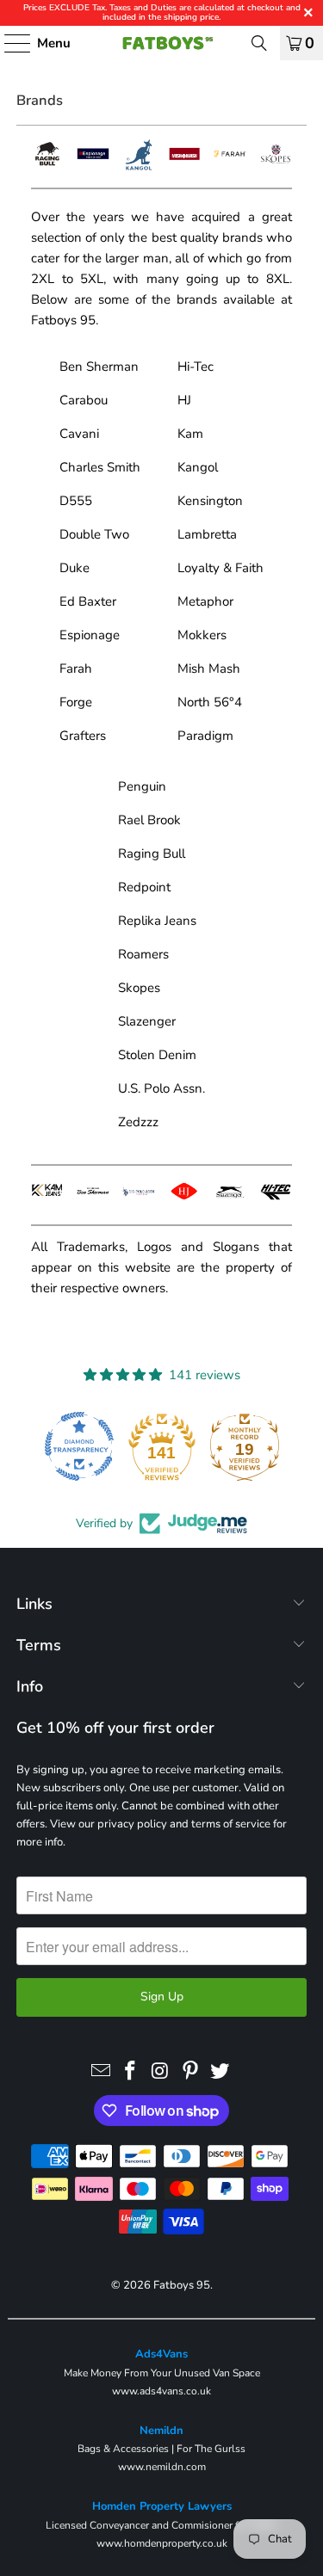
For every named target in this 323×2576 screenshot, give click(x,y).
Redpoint (144, 887)
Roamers (143, 954)
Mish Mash (209, 669)
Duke (75, 568)
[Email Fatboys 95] (101, 2072)
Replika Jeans (157, 921)
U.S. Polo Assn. (161, 1088)
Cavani (79, 434)
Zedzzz (138, 1122)
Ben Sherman (99, 367)
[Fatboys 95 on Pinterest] (190, 2072)
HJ (184, 400)
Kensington (210, 501)
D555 (76, 501)
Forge (76, 702)
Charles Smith (100, 467)
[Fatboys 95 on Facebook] (131, 2072)
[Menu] (9, 43)
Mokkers (202, 635)
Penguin (142, 786)
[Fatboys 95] (162, 43)
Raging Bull (152, 854)
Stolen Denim (157, 1055)
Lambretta (207, 534)
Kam (190, 434)
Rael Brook (149, 820)
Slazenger (147, 1021)
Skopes (139, 988)
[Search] (259, 43)
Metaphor (205, 601)
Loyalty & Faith (221, 568)
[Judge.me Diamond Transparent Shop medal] (52, 1446)
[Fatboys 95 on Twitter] (221, 2072)
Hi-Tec (196, 367)
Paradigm (205, 736)
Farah (76, 669)
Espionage (90, 635)
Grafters (83, 736)
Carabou (84, 400)
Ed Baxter (88, 601)
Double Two (94, 534)
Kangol (198, 467)
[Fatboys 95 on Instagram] (161, 2072)
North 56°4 (210, 702)
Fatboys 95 (182, 2285)
